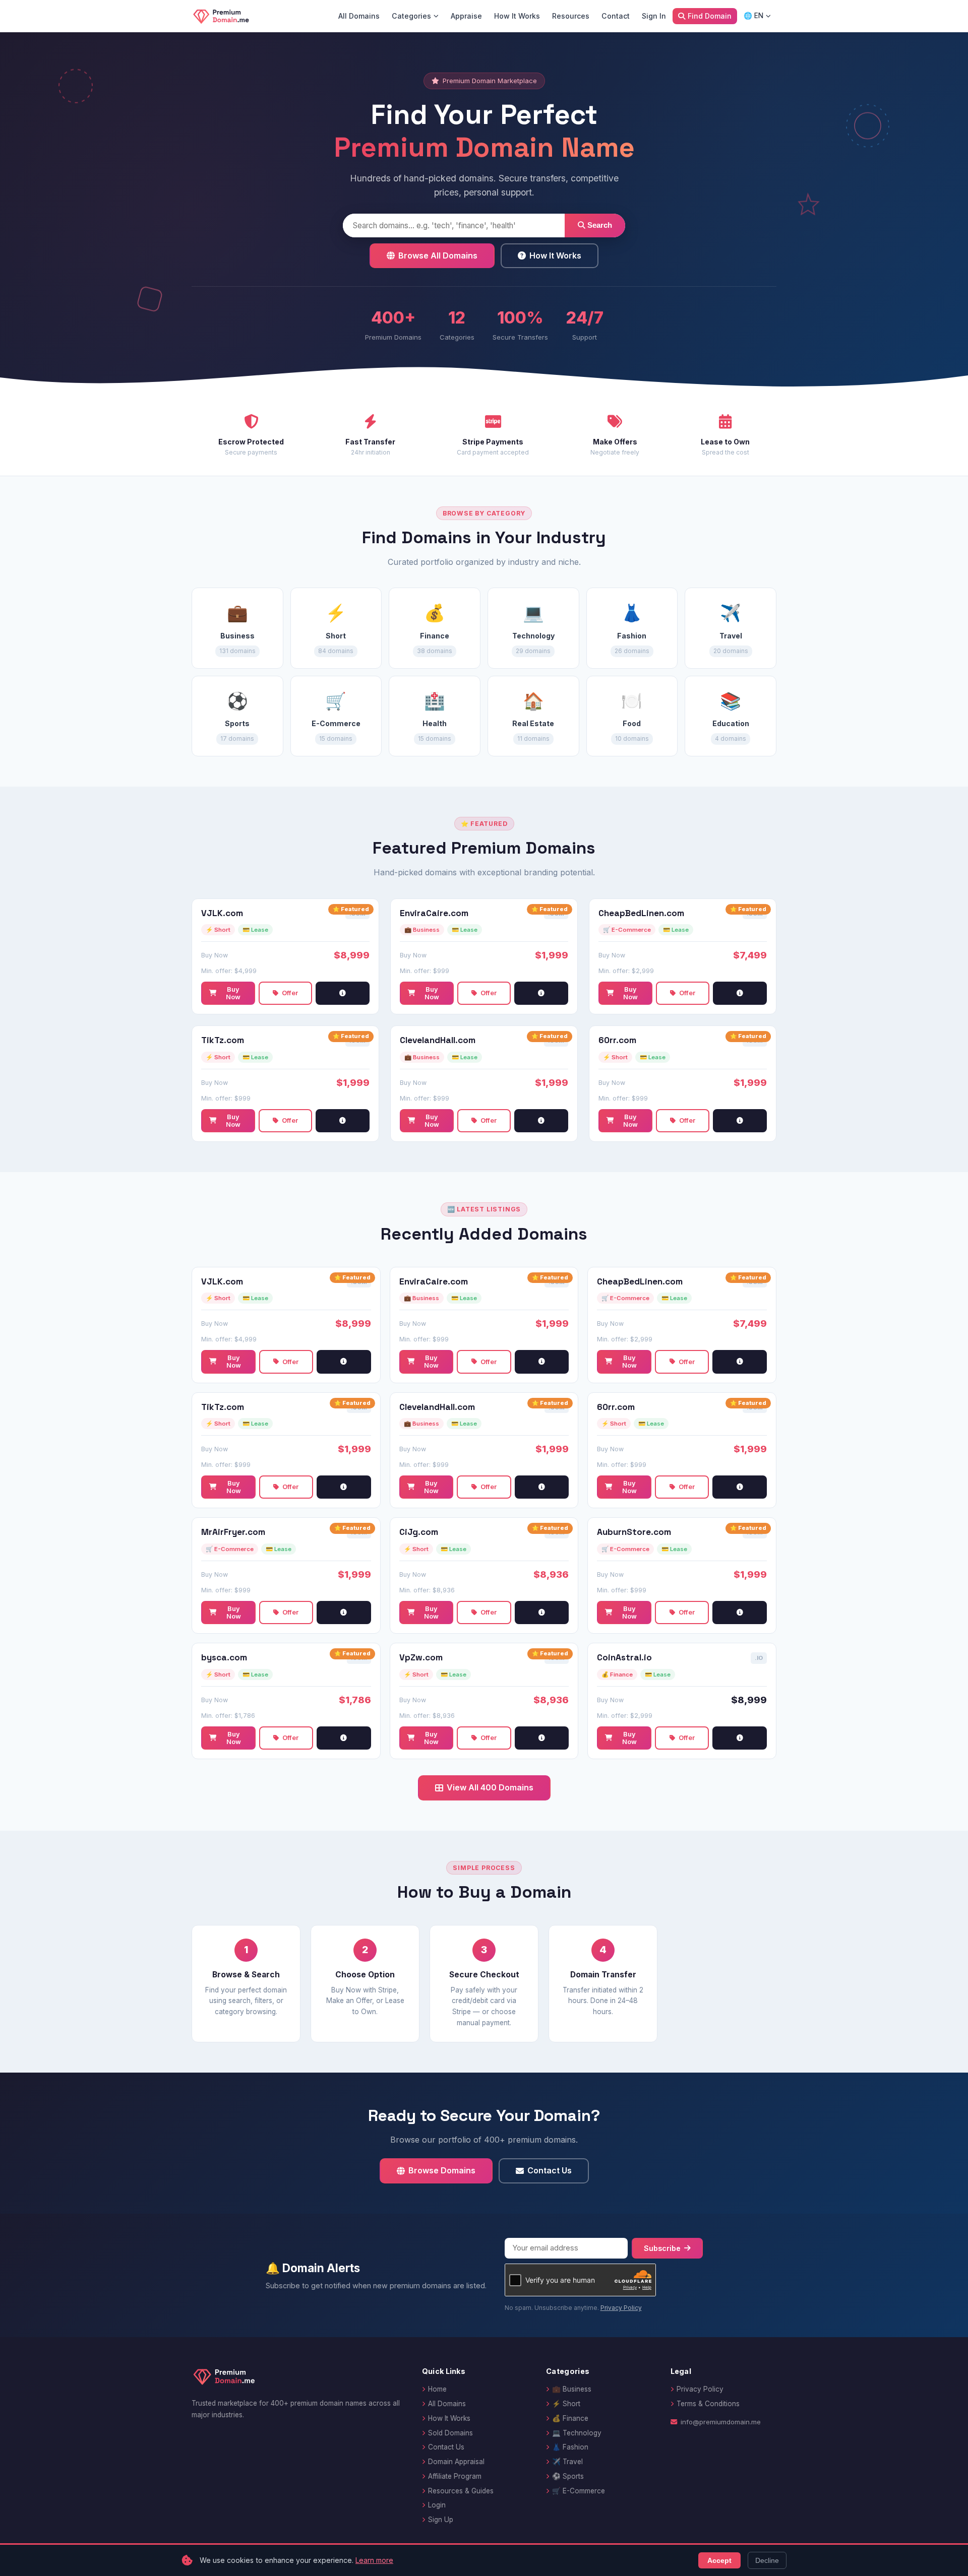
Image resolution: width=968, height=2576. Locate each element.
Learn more (374, 2560)
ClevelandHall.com (438, 1040)
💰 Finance (570, 2418)
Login (437, 2505)
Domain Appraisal (456, 2462)
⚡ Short (566, 2404)
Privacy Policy (621, 2308)
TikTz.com (223, 1040)
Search (599, 225)
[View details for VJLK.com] (343, 993)
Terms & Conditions (708, 2404)
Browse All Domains (438, 255)
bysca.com (224, 1658)
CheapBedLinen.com (641, 913)
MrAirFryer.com (233, 1532)
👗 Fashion (570, 2447)
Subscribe (662, 2248)
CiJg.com (419, 1532)
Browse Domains (442, 2170)
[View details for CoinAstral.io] (740, 1738)
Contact (616, 16)
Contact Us (550, 2170)
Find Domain (710, 16)
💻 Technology (577, 2433)
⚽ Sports (568, 2476)
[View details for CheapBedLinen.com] (740, 993)
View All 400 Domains (490, 1787)
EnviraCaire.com (434, 913)
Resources (571, 16)
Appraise (466, 16)
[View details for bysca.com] (344, 1738)
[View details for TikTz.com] (343, 1121)
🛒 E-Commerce (579, 2491)
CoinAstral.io (624, 1658)
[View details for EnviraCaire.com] (541, 993)
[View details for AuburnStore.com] (740, 1613)
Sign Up (441, 2520)
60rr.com (617, 1040)
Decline (767, 2560)
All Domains (359, 16)
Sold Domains (450, 2433)
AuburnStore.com (634, 1532)
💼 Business (572, 2389)
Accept (719, 2560)
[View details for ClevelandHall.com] (541, 1121)
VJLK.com (222, 913)
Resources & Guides (461, 2491)
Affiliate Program (455, 2476)
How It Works (517, 16)
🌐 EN (753, 16)
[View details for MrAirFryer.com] (344, 1613)
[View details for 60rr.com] (740, 1121)
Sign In (654, 16)
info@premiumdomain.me (721, 2422)
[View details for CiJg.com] (542, 1613)
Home (437, 2389)
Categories (411, 16)
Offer (290, 993)
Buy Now (233, 993)
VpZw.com (421, 1658)
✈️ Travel (567, 2462)
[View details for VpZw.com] (542, 1738)
